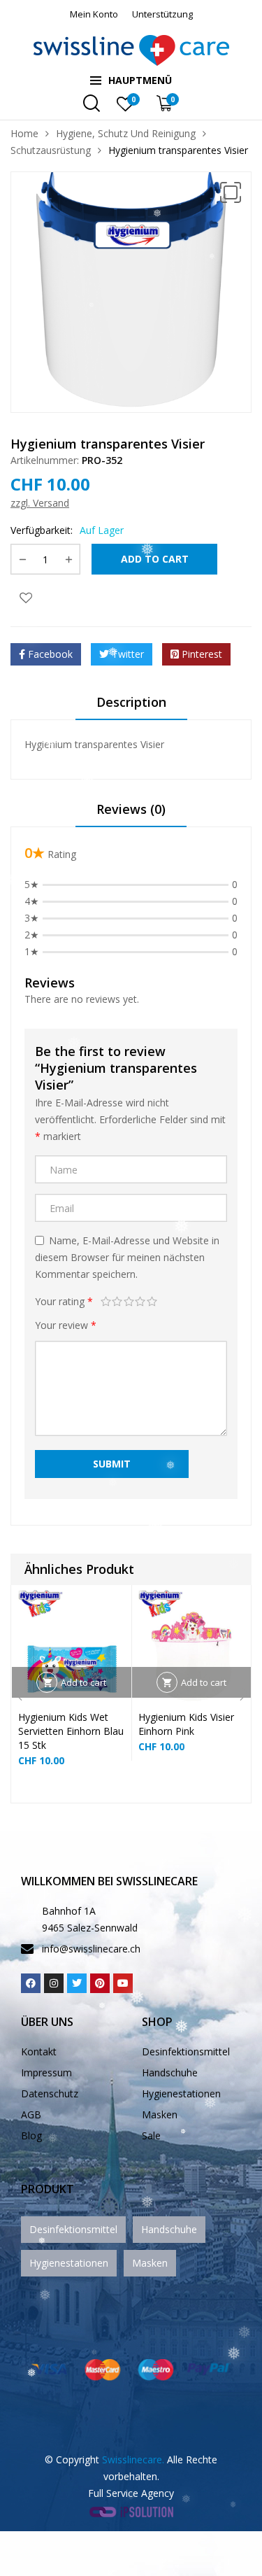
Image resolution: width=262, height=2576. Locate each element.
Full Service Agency (131, 2493)
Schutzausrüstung (51, 150)
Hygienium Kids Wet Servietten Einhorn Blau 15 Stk (71, 1731)
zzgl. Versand (40, 503)
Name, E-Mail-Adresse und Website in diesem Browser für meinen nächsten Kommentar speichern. (127, 1257)
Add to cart (155, 559)
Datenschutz (50, 2093)
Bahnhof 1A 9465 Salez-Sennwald (90, 1919)
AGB (31, 2114)
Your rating (64, 1301)
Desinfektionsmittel (186, 2051)
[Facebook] (31, 1983)
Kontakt (39, 2051)
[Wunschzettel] (26, 597)
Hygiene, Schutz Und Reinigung (126, 133)
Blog (31, 2135)
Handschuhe (170, 2072)
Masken (160, 2114)
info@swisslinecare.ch (91, 1949)
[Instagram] (54, 1983)
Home (24, 133)
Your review (66, 1325)
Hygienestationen (181, 2093)
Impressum (46, 2072)
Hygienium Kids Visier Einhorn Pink (186, 1724)
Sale (151, 2135)
